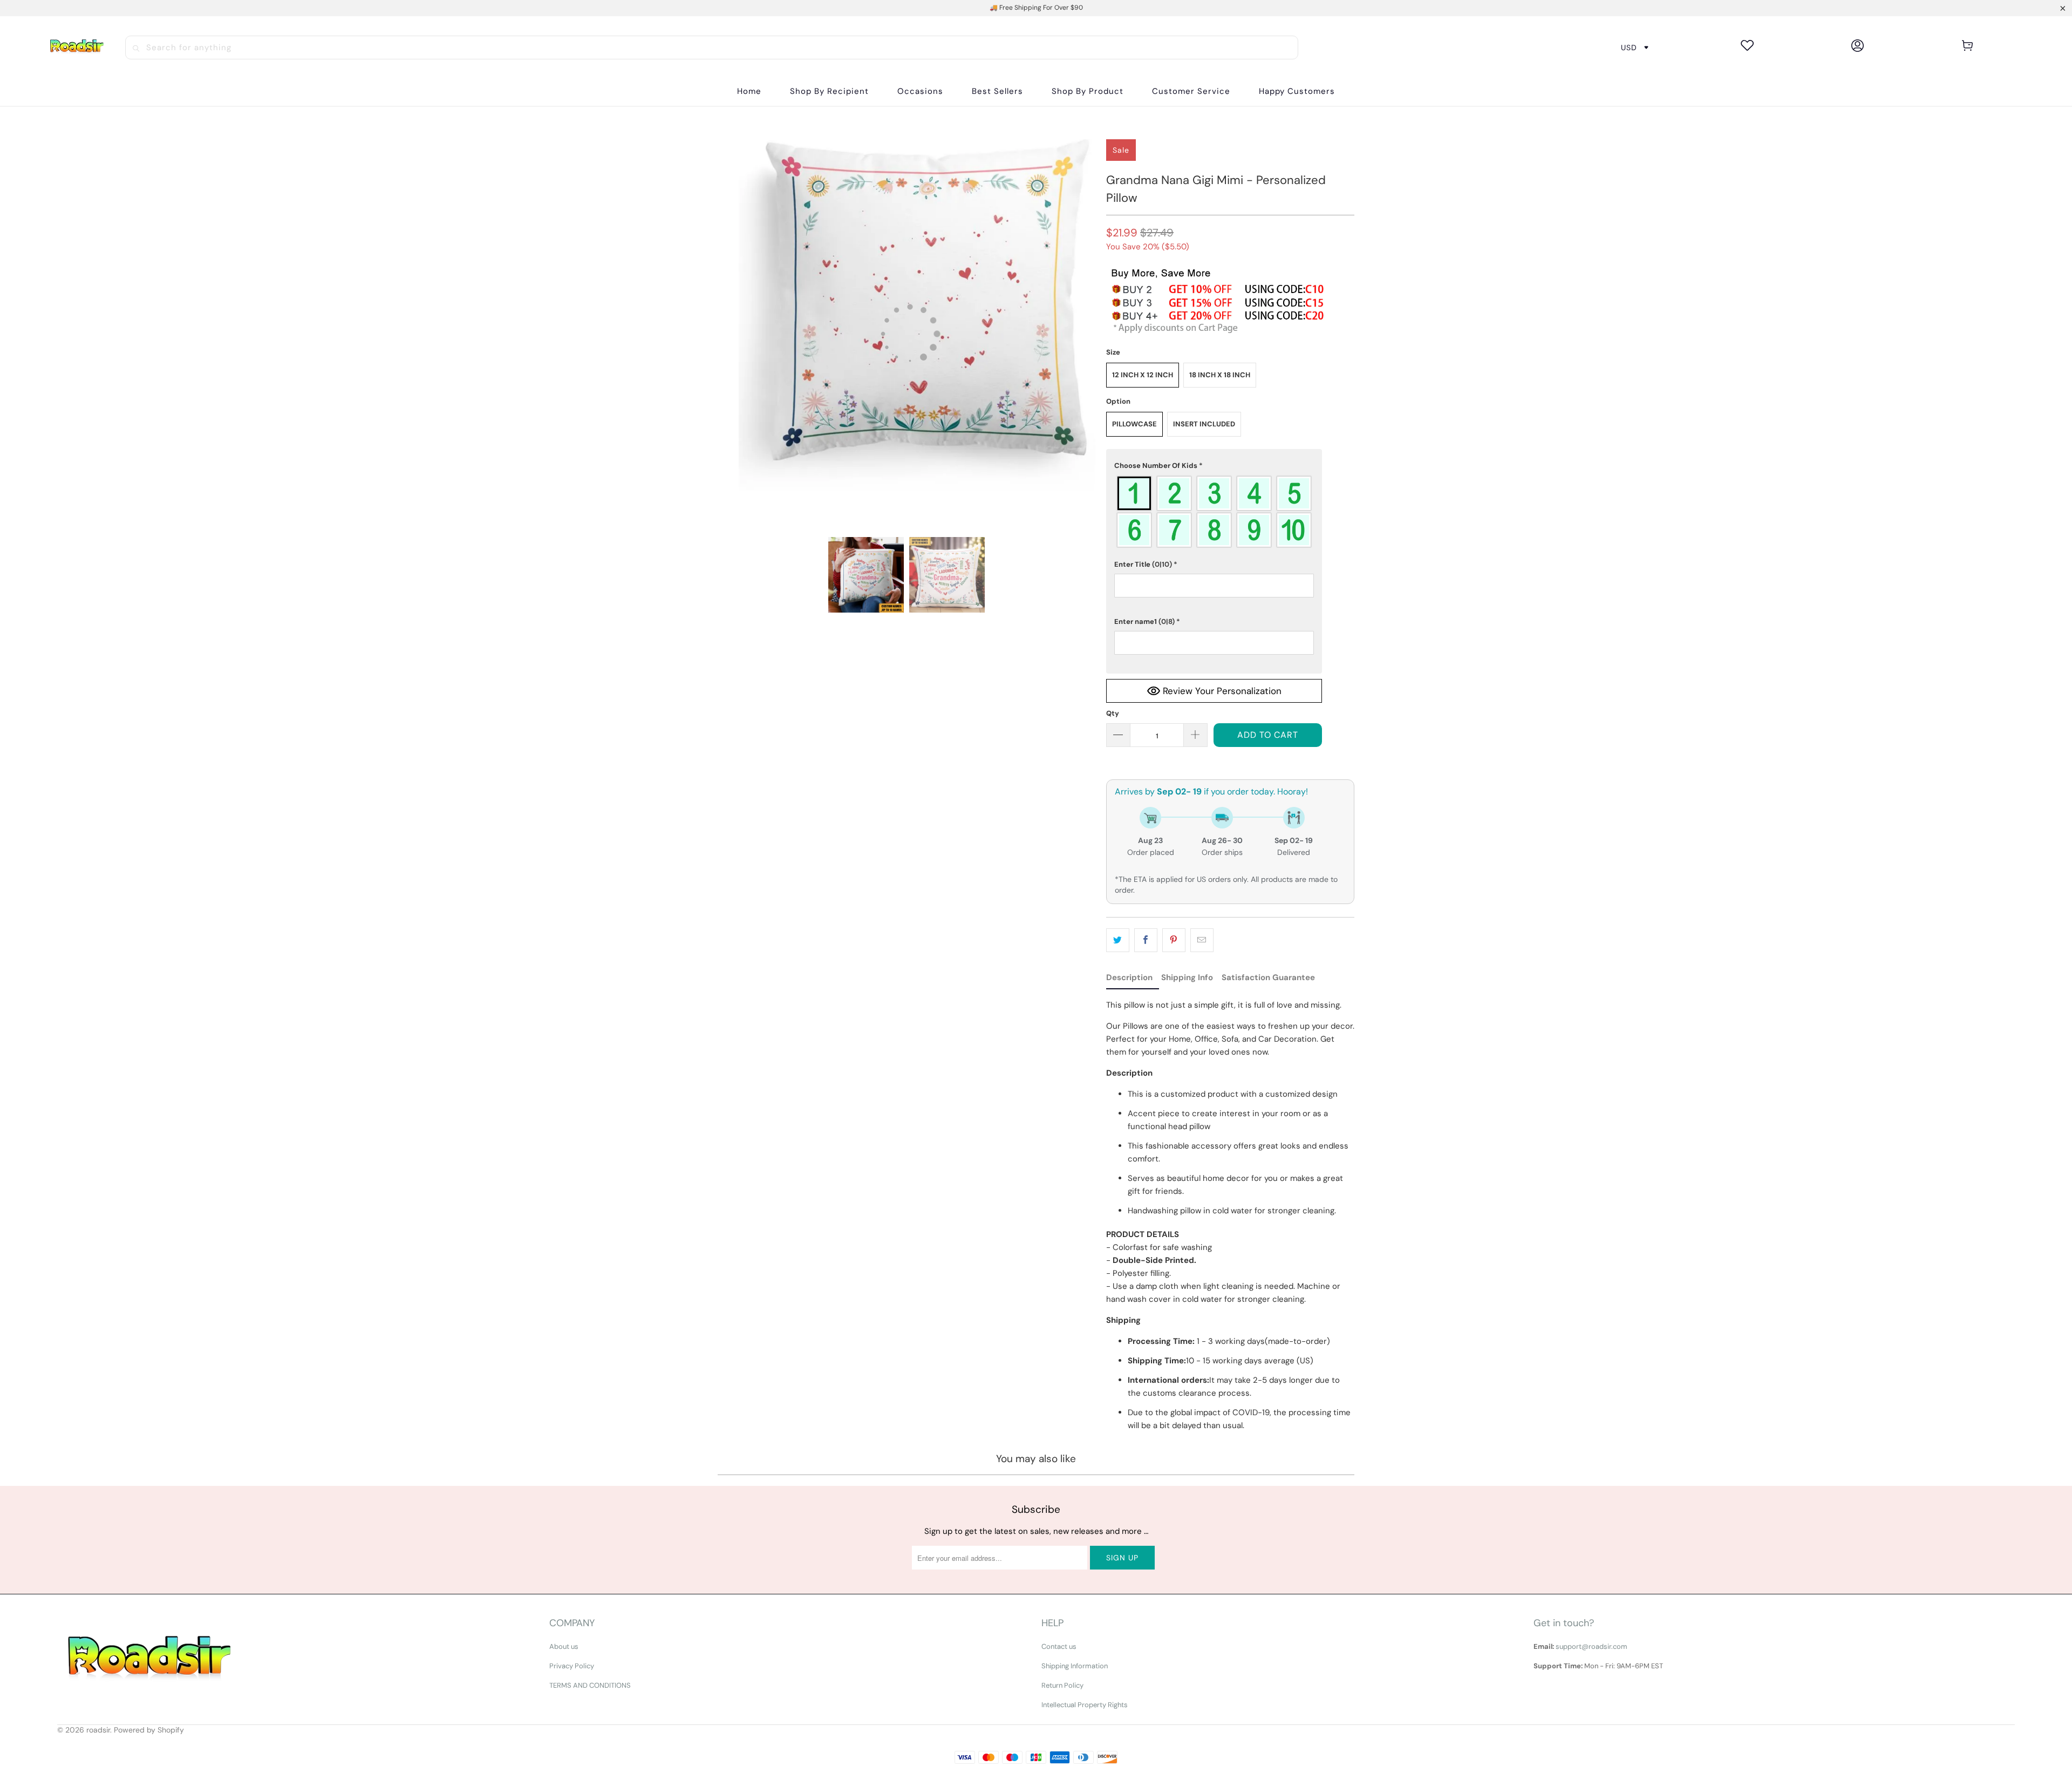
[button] (829, 91)
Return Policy (1062, 1685)
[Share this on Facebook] (1146, 940)
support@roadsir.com (1592, 1646)
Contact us (1059, 1646)
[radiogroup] (1214, 512)
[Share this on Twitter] (1118, 940)
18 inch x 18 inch (1220, 375)
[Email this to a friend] (1202, 940)
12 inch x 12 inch (1143, 375)
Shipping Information (1075, 1666)
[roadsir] (77, 47)
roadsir (98, 1730)
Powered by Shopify (149, 1730)
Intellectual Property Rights (1085, 1705)
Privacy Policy (572, 1666)
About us (564, 1646)
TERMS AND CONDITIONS (590, 1685)
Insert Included (1204, 424)
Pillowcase (1134, 424)
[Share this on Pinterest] (1174, 940)
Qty (1113, 713)
